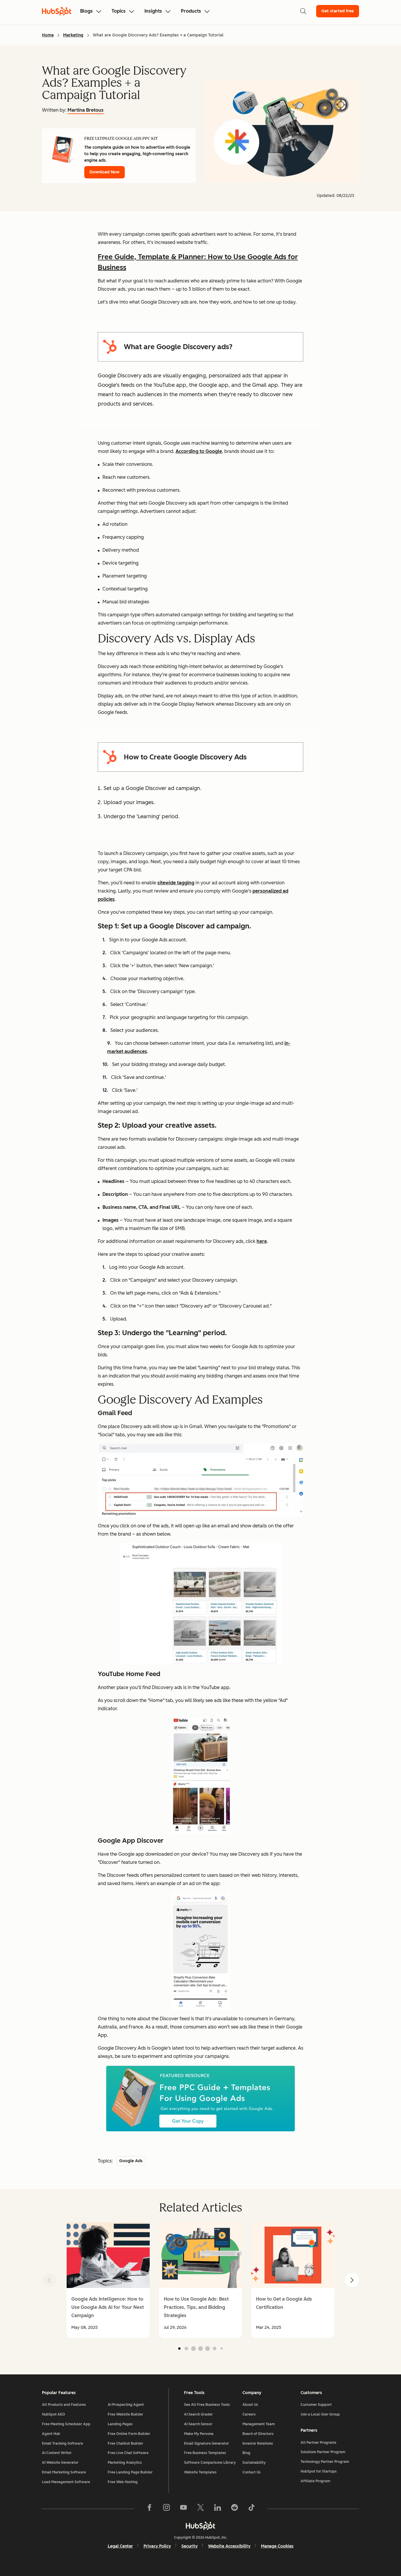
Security (189, 2546)
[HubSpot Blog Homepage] (57, 11)
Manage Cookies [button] (277, 2546)
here (262, 1241)
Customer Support (316, 2405)
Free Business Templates (205, 2453)
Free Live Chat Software (128, 2453)
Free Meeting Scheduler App (66, 2424)
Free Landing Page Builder (130, 2472)
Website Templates (200, 2472)
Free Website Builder (125, 2414)
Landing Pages (120, 2424)
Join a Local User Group (320, 2414)
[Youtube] (183, 2509)
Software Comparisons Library (210, 2463)
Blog (246, 2453)
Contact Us (252, 2472)
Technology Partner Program (325, 2462)
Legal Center (120, 2546)
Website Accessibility (229, 2546)
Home (48, 35)
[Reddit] (235, 2509)
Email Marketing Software (64, 2472)
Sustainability (254, 2463)
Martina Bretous (86, 110)
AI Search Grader (198, 2414)
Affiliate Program (315, 2481)
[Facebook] (149, 2509)
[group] (108, 2280)
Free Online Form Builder (129, 2434)
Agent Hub (51, 2434)
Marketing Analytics (125, 2463)
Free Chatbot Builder (125, 2443)
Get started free (338, 11)
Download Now (105, 172)
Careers (249, 2414)
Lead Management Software (66, 2482)
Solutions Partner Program (323, 2452)
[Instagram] (166, 2509)
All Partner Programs (319, 2443)
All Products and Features (64, 2405)
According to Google (199, 451)
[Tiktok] (252, 2509)
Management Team (259, 2424)
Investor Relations (258, 2443)
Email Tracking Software (63, 2443)
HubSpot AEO (54, 2414)
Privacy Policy (157, 2546)
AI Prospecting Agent (126, 2405)
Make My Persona (199, 2434)
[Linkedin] (218, 2509)
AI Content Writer (57, 2453)
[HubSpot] (201, 2526)
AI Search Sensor (198, 2424)
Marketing (73, 35)
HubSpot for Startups (319, 2471)
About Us (250, 2405)
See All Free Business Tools (207, 2405)
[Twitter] (201, 2509)
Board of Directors (258, 2434)
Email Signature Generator (207, 2443)
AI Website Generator (60, 2463)
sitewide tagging (176, 883)
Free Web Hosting (123, 2482)
